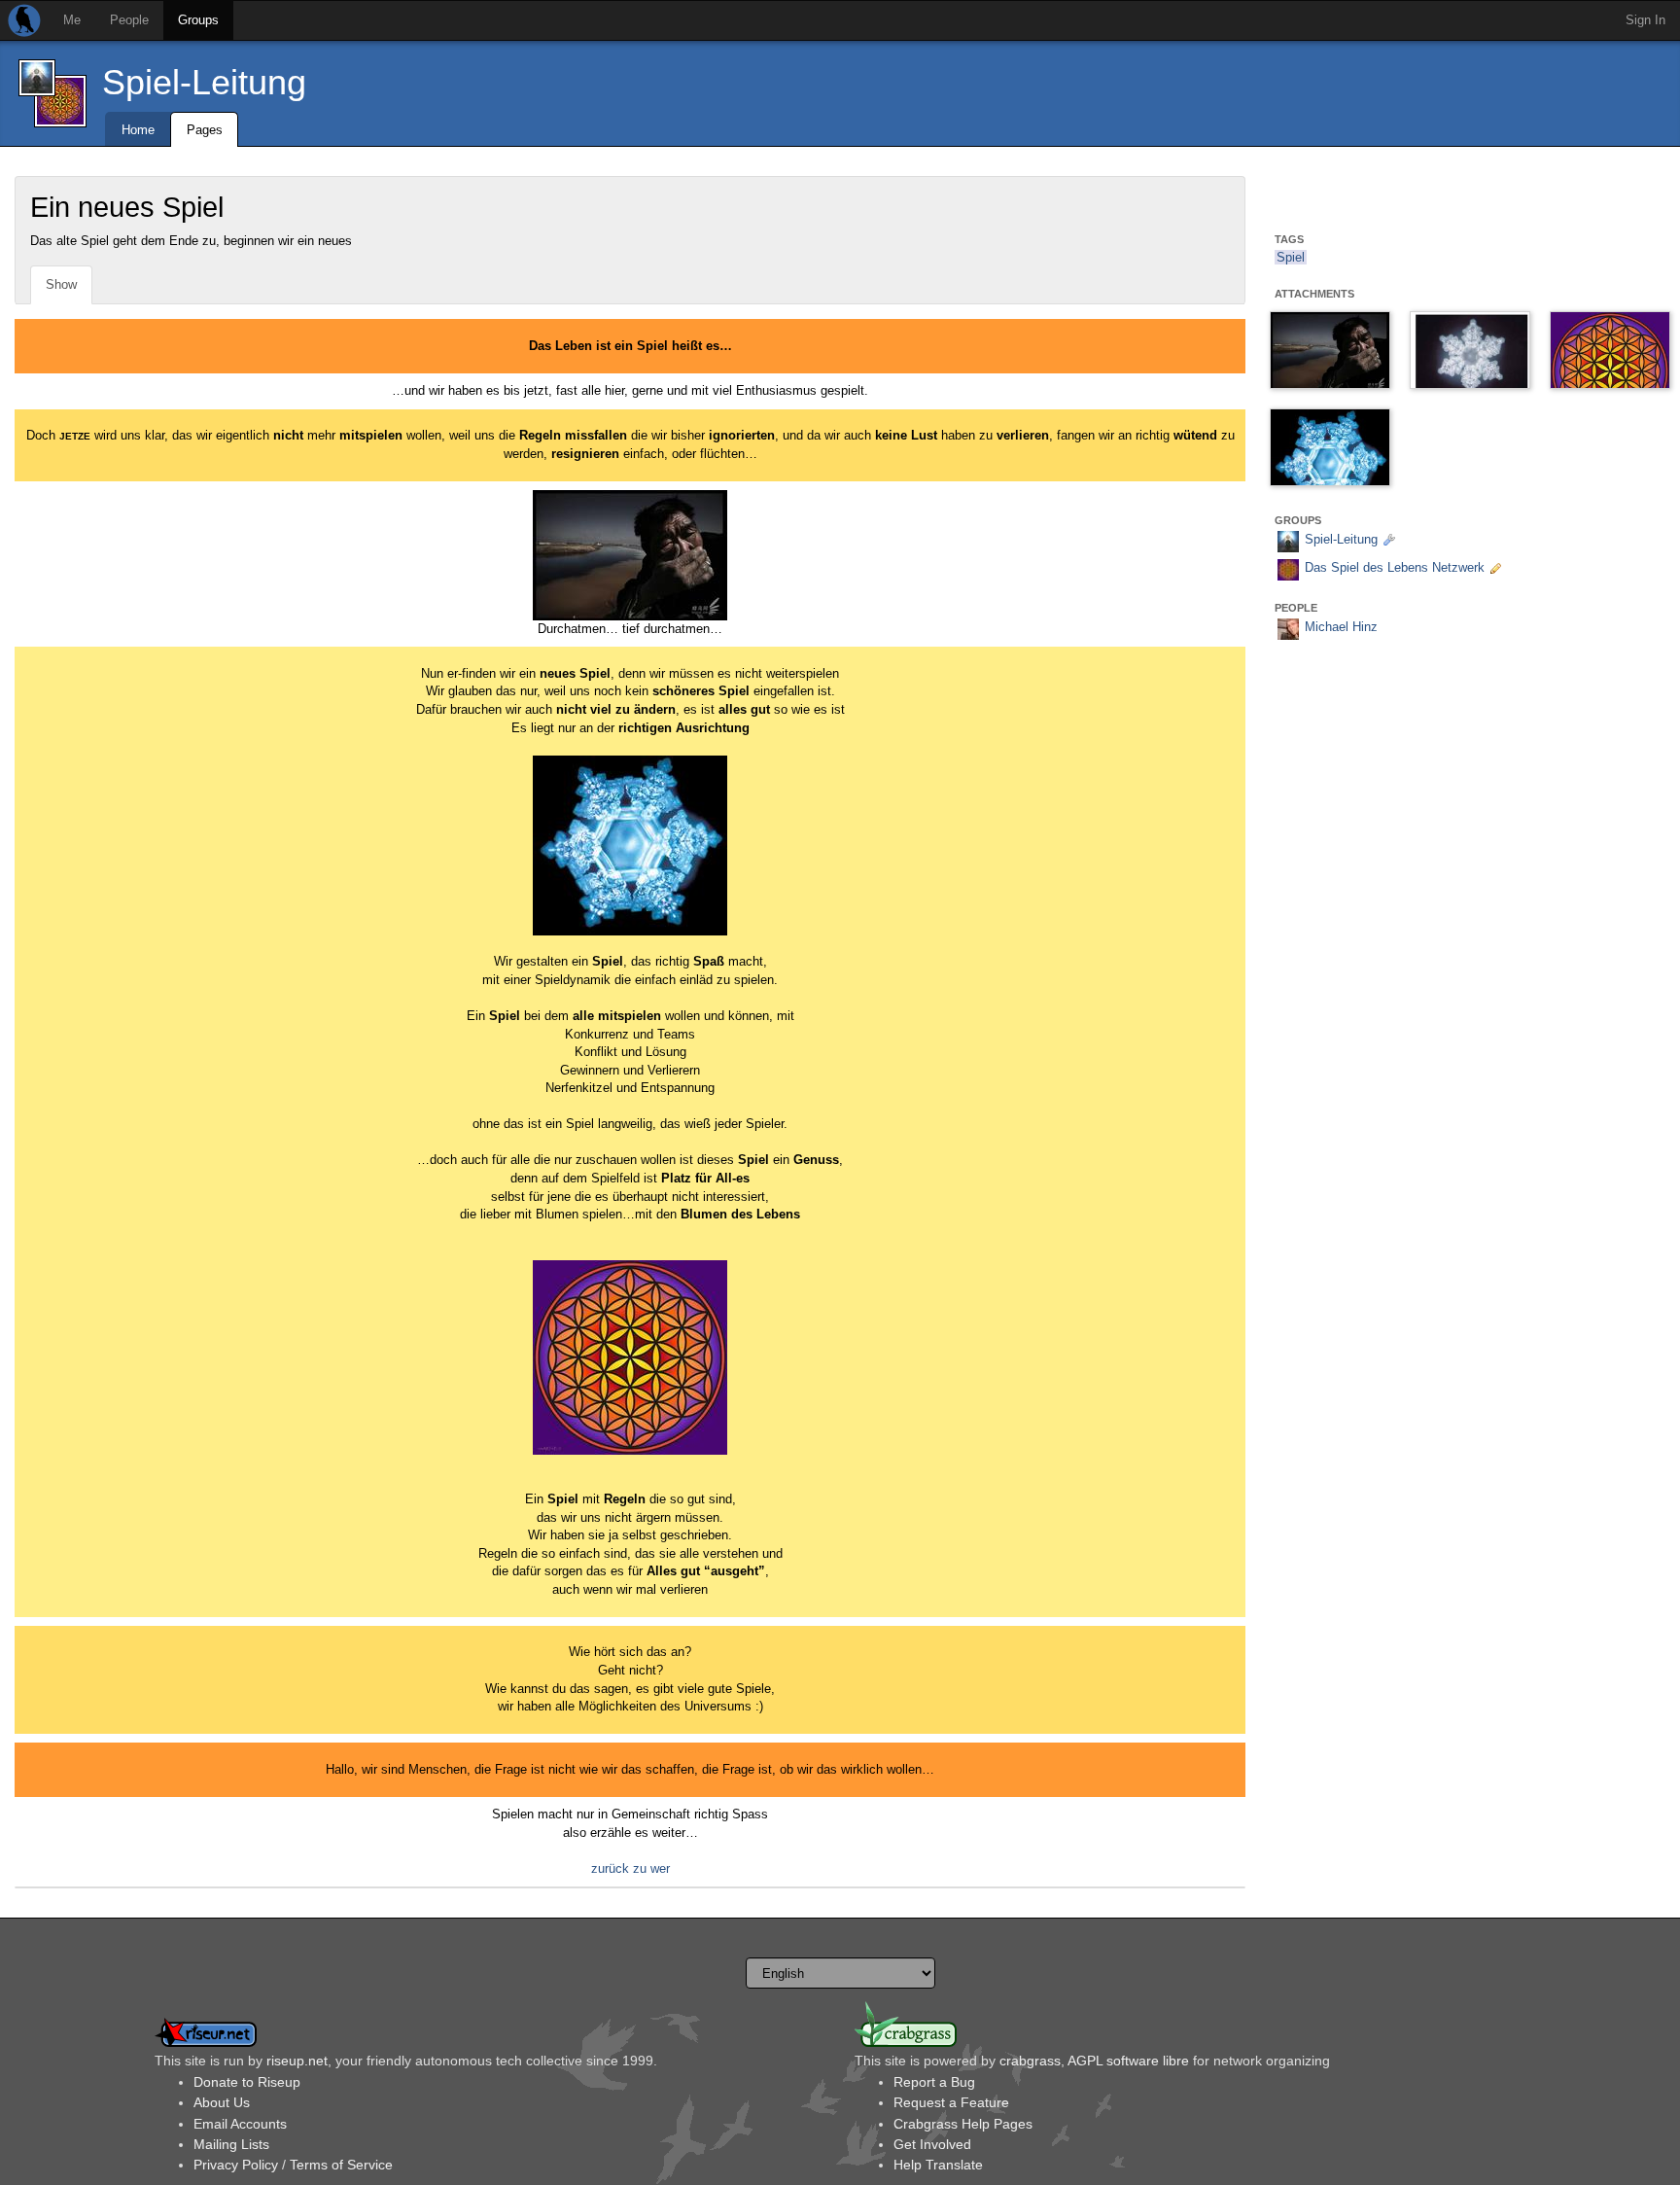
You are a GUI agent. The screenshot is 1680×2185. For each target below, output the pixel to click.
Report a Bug (934, 2082)
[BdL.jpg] (1610, 350)
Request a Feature (951, 2102)
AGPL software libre (1128, 2061)
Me (72, 20)
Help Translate (938, 2165)
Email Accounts (240, 2124)
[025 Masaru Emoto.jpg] (1470, 350)
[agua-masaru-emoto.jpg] (1330, 447)
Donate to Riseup (247, 2082)
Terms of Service (341, 2165)
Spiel (1291, 257)
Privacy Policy (236, 2165)
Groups (198, 20)
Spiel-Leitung (204, 82)
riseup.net (297, 2061)
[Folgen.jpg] (1330, 350)
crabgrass (1030, 2061)
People (129, 20)
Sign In (1645, 20)
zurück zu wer (630, 1868)
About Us (222, 2102)
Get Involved (932, 2144)
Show (61, 284)
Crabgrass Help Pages (963, 2124)
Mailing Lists (231, 2144)
